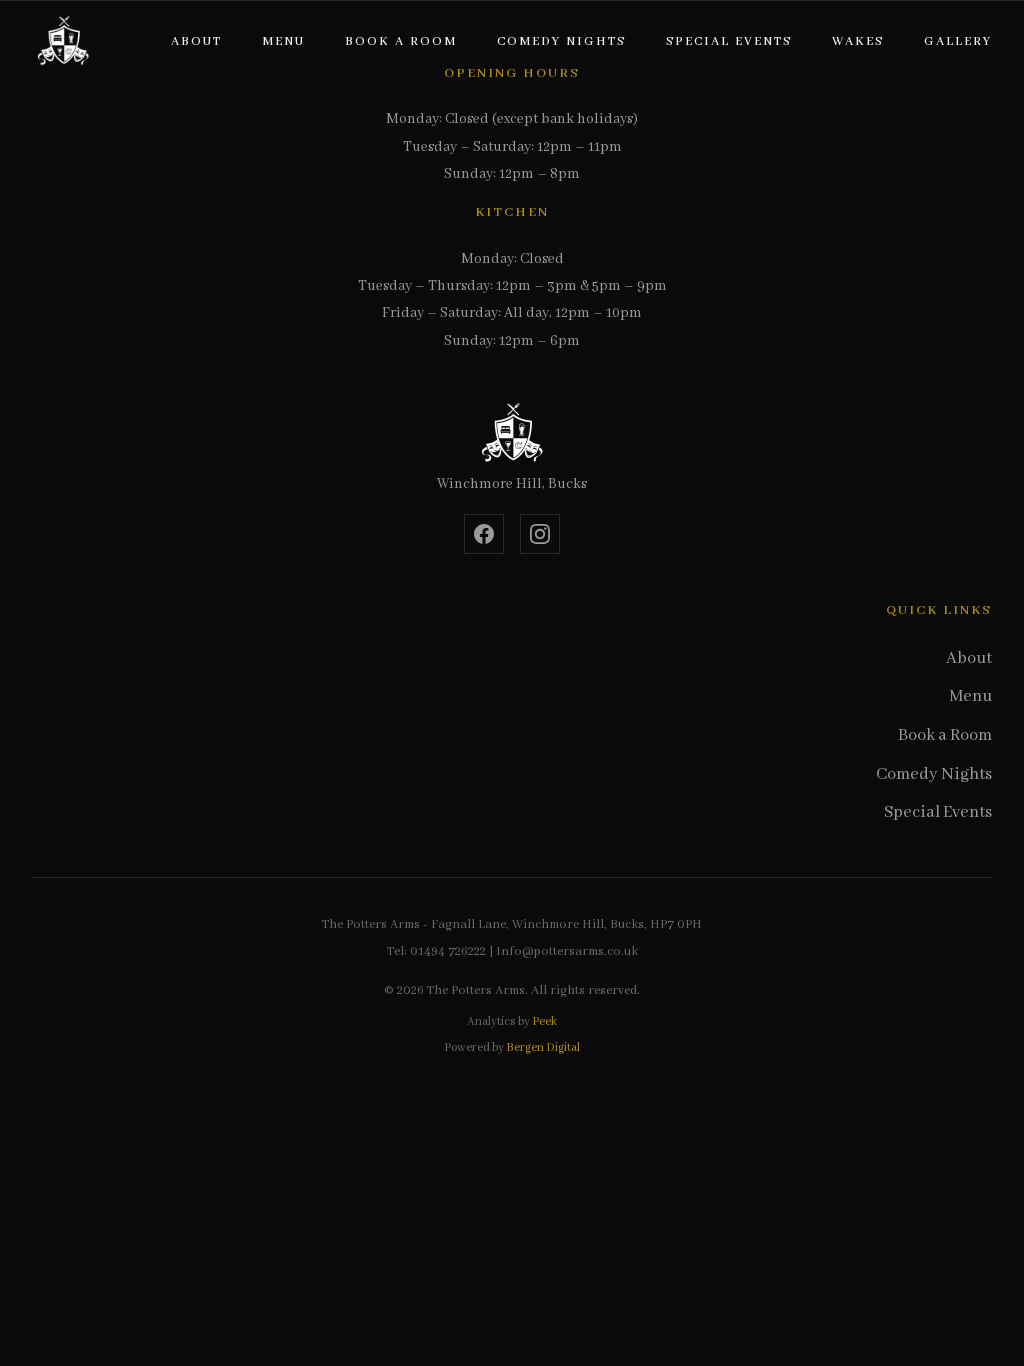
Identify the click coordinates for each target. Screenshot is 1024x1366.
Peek (544, 1021)
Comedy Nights (561, 42)
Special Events (729, 42)
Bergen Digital (543, 1047)
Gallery (958, 42)
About (196, 42)
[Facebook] (484, 534)
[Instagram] (540, 534)
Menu (283, 42)
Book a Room (401, 42)
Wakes (858, 42)
